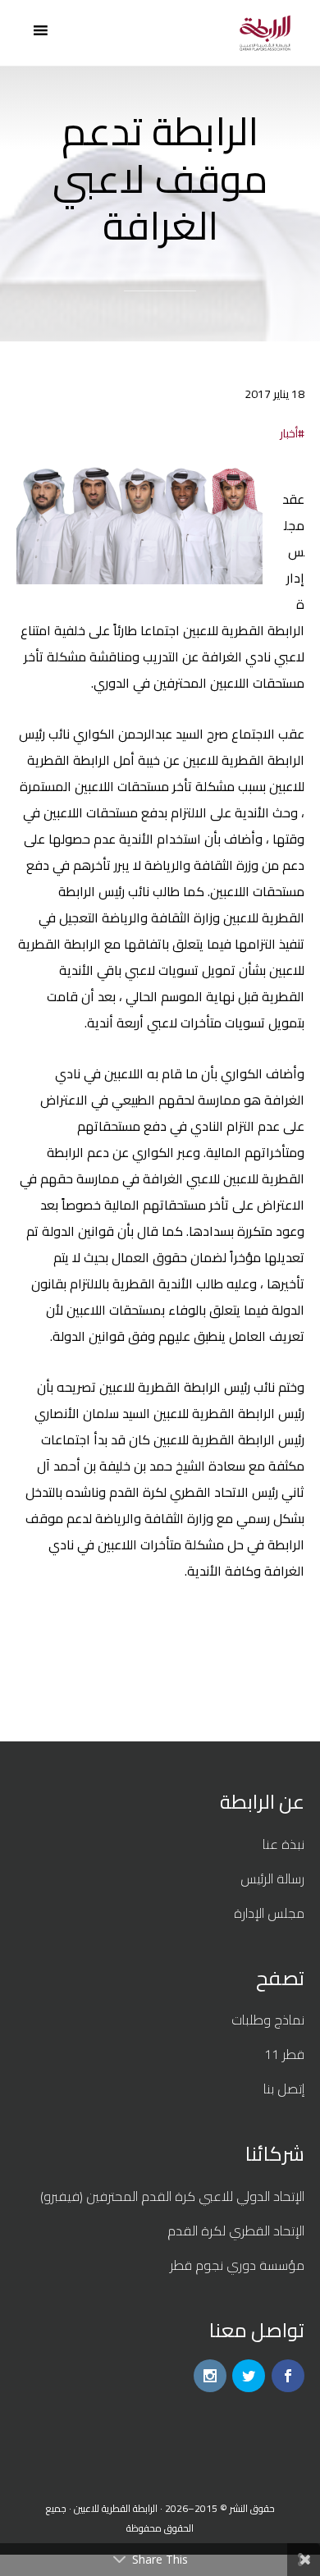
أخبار (289, 433)
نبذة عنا (283, 1844)
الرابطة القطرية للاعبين (116, 2508)
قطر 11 (284, 2054)
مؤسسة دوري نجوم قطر (237, 2265)
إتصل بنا (284, 2089)
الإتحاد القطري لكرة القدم (236, 2231)
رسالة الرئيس (272, 1878)
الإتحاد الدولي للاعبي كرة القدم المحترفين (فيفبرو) (172, 2196)
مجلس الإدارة (269, 1913)
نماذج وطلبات (268, 2020)
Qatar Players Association (265, 33)
